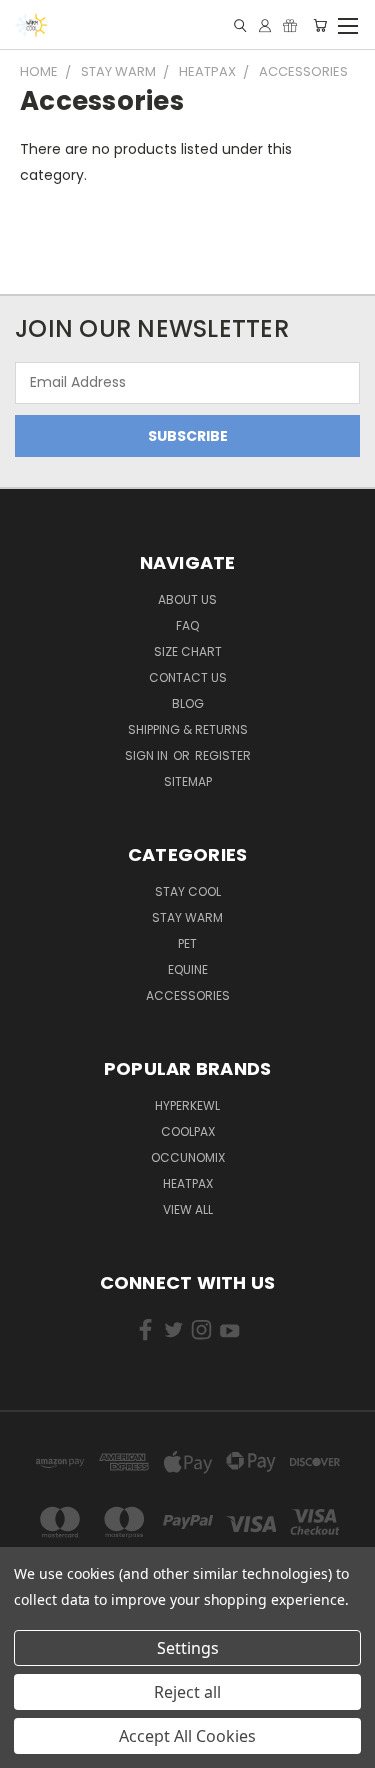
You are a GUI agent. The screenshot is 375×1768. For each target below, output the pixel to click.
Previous (31, 1733)
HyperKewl (187, 1105)
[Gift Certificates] (290, 25)
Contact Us (188, 677)
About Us (187, 599)
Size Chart (188, 651)
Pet (187, 943)
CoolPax (188, 1131)
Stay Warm (187, 917)
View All (188, 1209)
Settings (188, 1648)
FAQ (187, 625)
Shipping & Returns (188, 729)
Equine (188, 969)
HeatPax (188, 1183)
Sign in (148, 755)
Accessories (188, 995)
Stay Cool (188, 891)
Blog (188, 703)
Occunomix (188, 1157)
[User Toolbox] (265, 25)
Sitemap (188, 781)
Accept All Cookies (187, 1736)
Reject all (187, 1692)
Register (223, 755)
